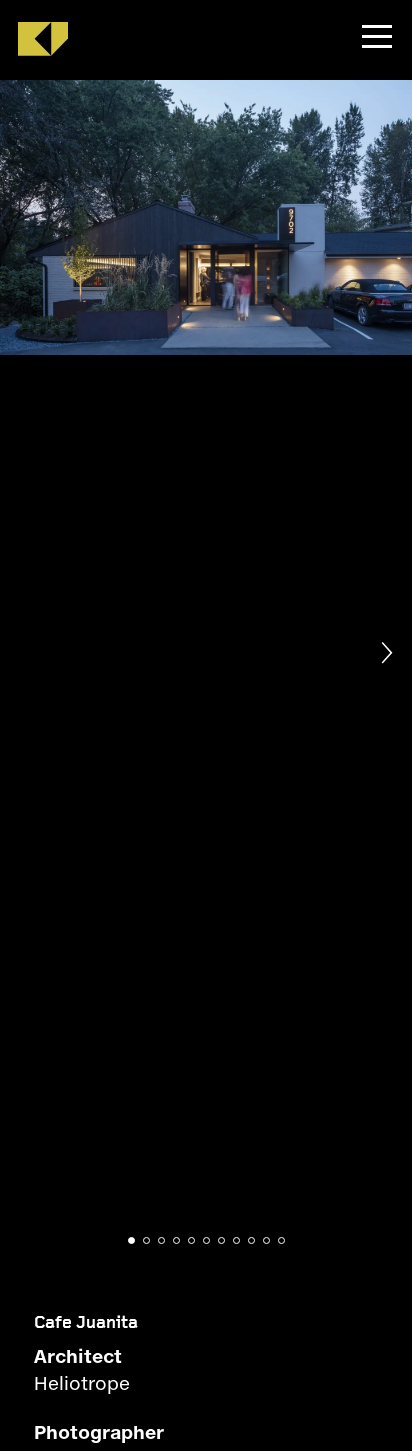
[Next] (384, 653)
